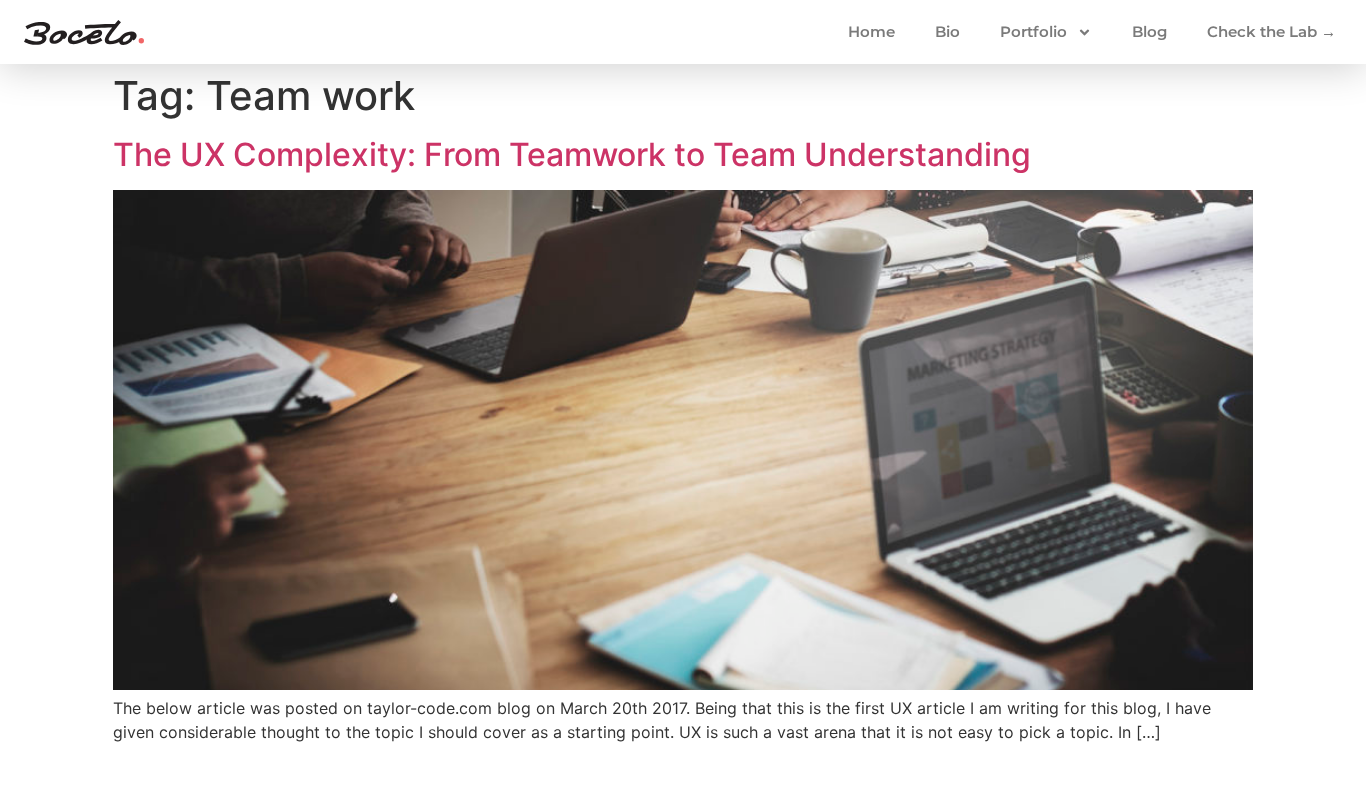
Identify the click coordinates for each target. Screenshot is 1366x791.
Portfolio (1033, 31)
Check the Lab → (1271, 31)
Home (871, 31)
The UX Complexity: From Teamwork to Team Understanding (572, 154)
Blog (1149, 31)
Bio (947, 31)
